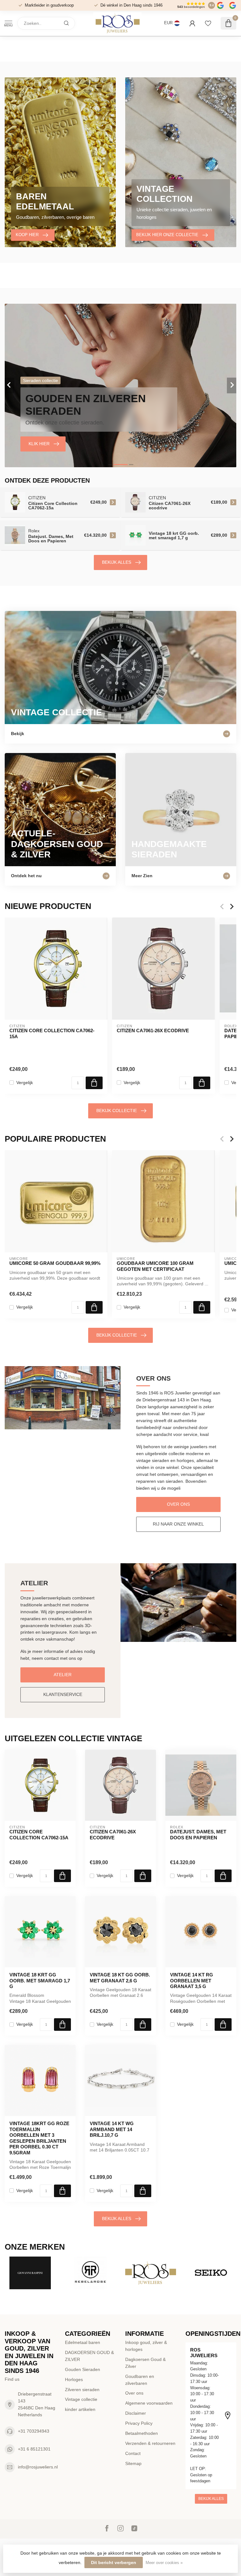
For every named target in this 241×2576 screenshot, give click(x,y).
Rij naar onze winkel (178, 1524)
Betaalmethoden (142, 2433)
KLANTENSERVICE (63, 1694)
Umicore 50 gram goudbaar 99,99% (55, 1263)
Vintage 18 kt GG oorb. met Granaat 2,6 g (120, 1978)
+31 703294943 (34, 2431)
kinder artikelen (80, 2409)
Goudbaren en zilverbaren (140, 2380)
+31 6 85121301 (34, 2449)
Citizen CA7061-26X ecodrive (153, 1030)
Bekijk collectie (117, 1111)
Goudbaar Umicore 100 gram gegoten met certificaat (155, 1266)
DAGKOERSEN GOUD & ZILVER (89, 2356)
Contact (133, 2453)
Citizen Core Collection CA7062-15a (52, 1033)
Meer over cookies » (164, 2563)
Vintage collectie (81, 2399)
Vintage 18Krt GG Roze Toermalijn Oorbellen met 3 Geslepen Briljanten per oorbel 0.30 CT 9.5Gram (39, 2138)
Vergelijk (25, 1083)
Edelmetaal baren (83, 2342)
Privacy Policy (139, 2423)
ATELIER (63, 1675)
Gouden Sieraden (83, 2369)
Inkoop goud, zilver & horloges (146, 2346)
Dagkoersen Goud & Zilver (145, 2363)
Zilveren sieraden (82, 2390)
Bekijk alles (117, 562)
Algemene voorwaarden (149, 2403)
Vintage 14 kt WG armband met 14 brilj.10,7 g (112, 2129)
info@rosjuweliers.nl (38, 2467)
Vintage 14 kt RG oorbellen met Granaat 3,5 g (192, 1980)
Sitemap (133, 2463)
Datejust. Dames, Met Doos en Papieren (198, 1834)
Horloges (74, 2379)
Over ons (178, 1504)
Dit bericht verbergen (114, 2562)
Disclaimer (136, 2413)
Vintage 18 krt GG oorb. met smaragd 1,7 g (40, 1980)
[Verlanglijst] (208, 23)
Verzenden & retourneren (150, 2443)
